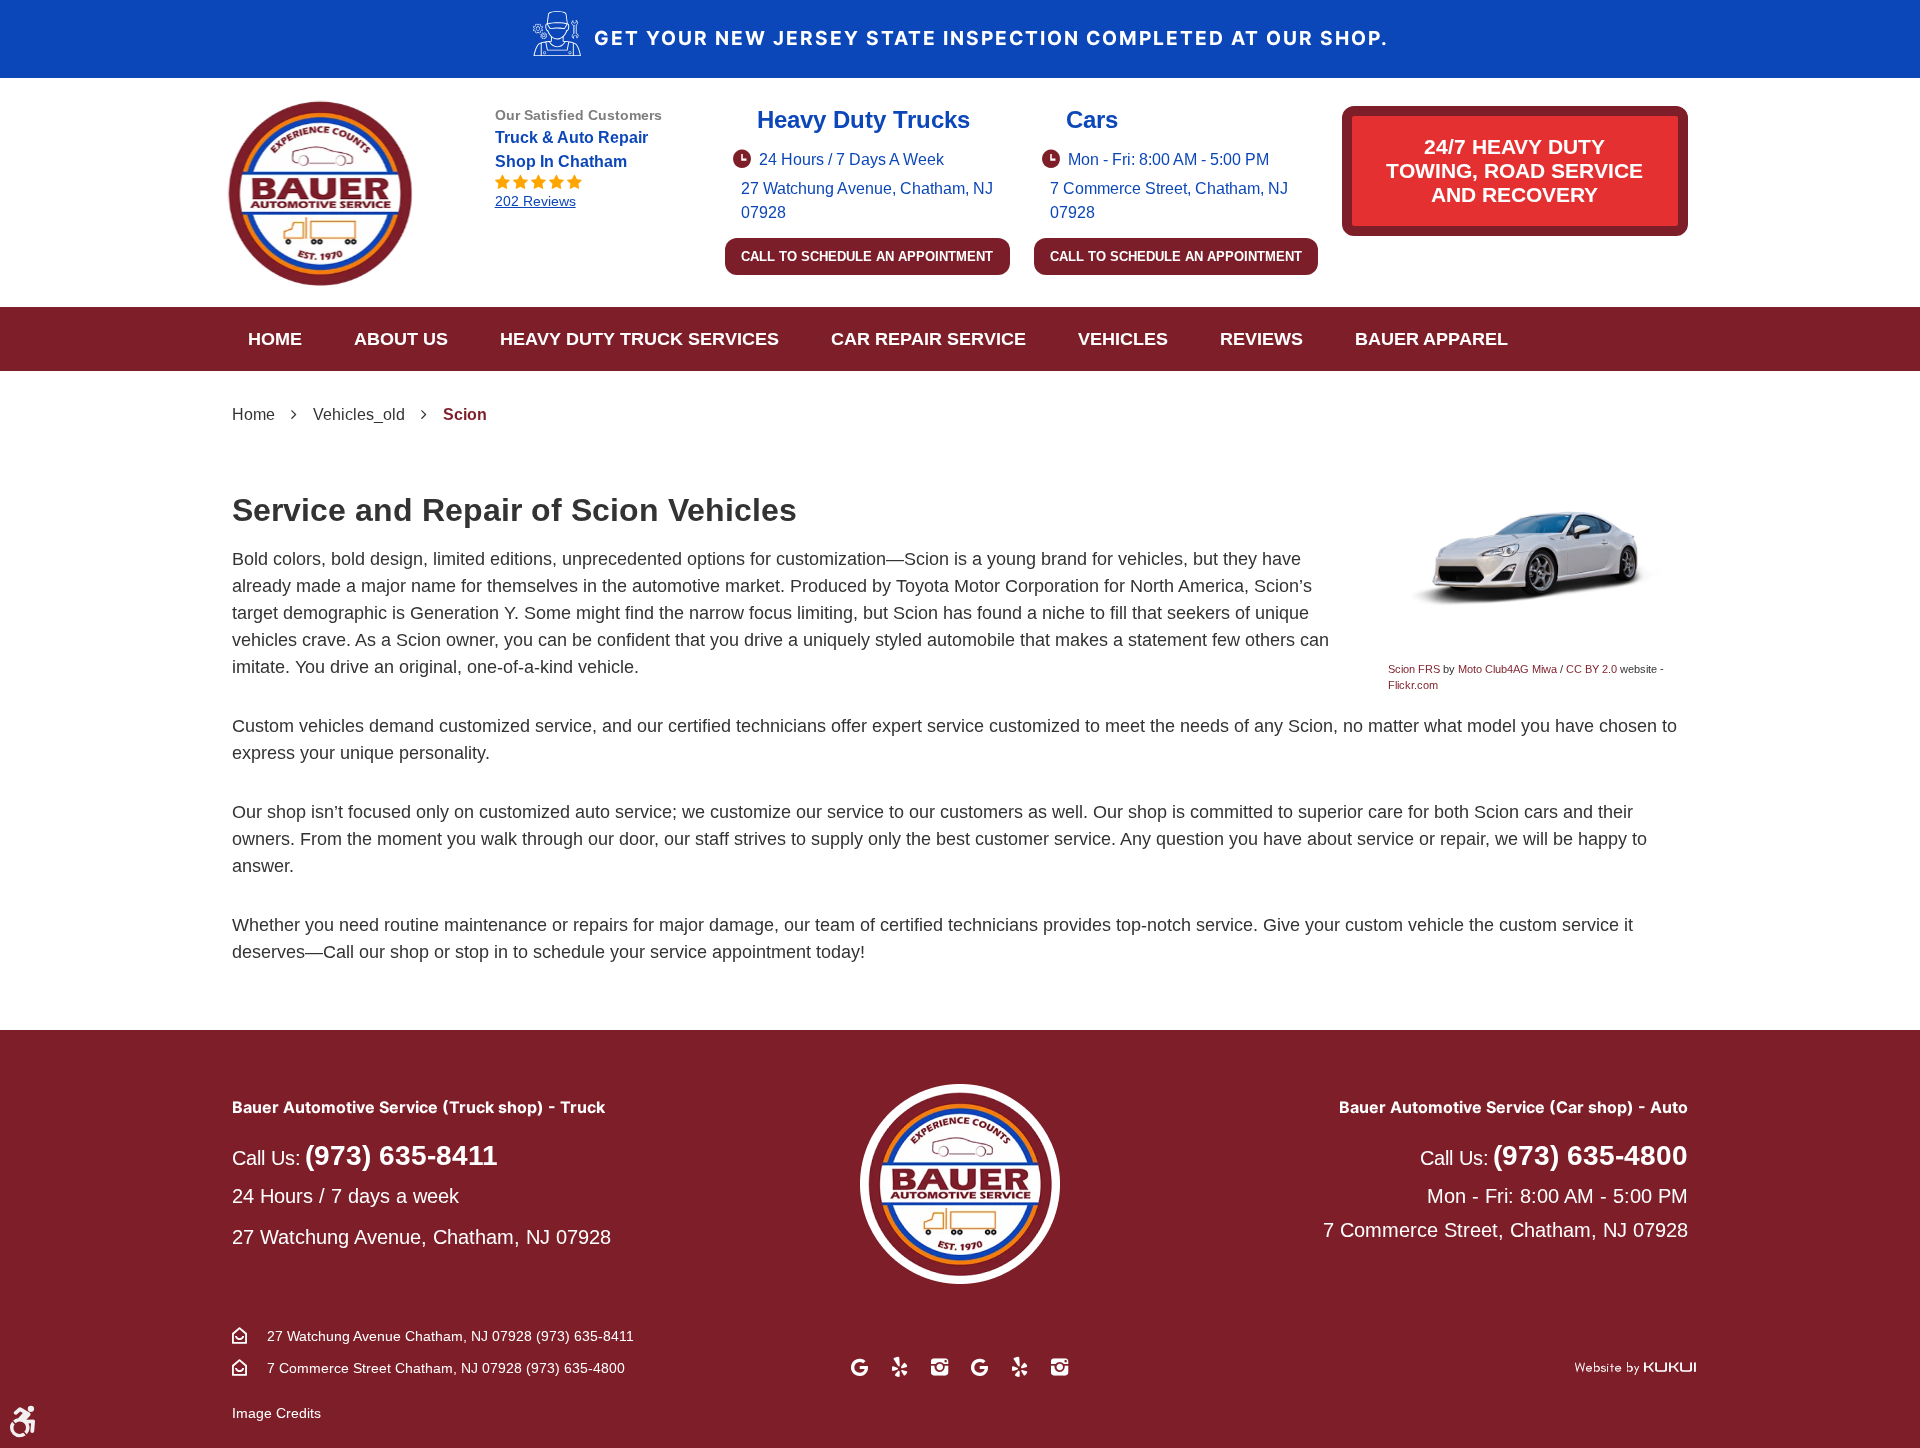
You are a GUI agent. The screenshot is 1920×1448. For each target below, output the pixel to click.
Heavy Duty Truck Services (639, 339)
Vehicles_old (359, 414)
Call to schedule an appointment (867, 256)
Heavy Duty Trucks (863, 119)
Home (275, 339)
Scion (465, 414)
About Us (401, 339)
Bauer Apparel (1431, 339)
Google (860, 1367)
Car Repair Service (928, 339)
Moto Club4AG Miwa (1507, 669)
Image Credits (276, 1413)
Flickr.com (1413, 685)
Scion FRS (1414, 669)
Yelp (900, 1367)
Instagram (940, 1367)
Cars (1092, 119)
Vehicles (1123, 339)
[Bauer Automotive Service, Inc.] (320, 193)
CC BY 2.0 (1591, 669)
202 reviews (535, 201)
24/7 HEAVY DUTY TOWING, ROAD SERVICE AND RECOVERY (1514, 170)
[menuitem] (275, 339)
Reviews (1261, 339)
